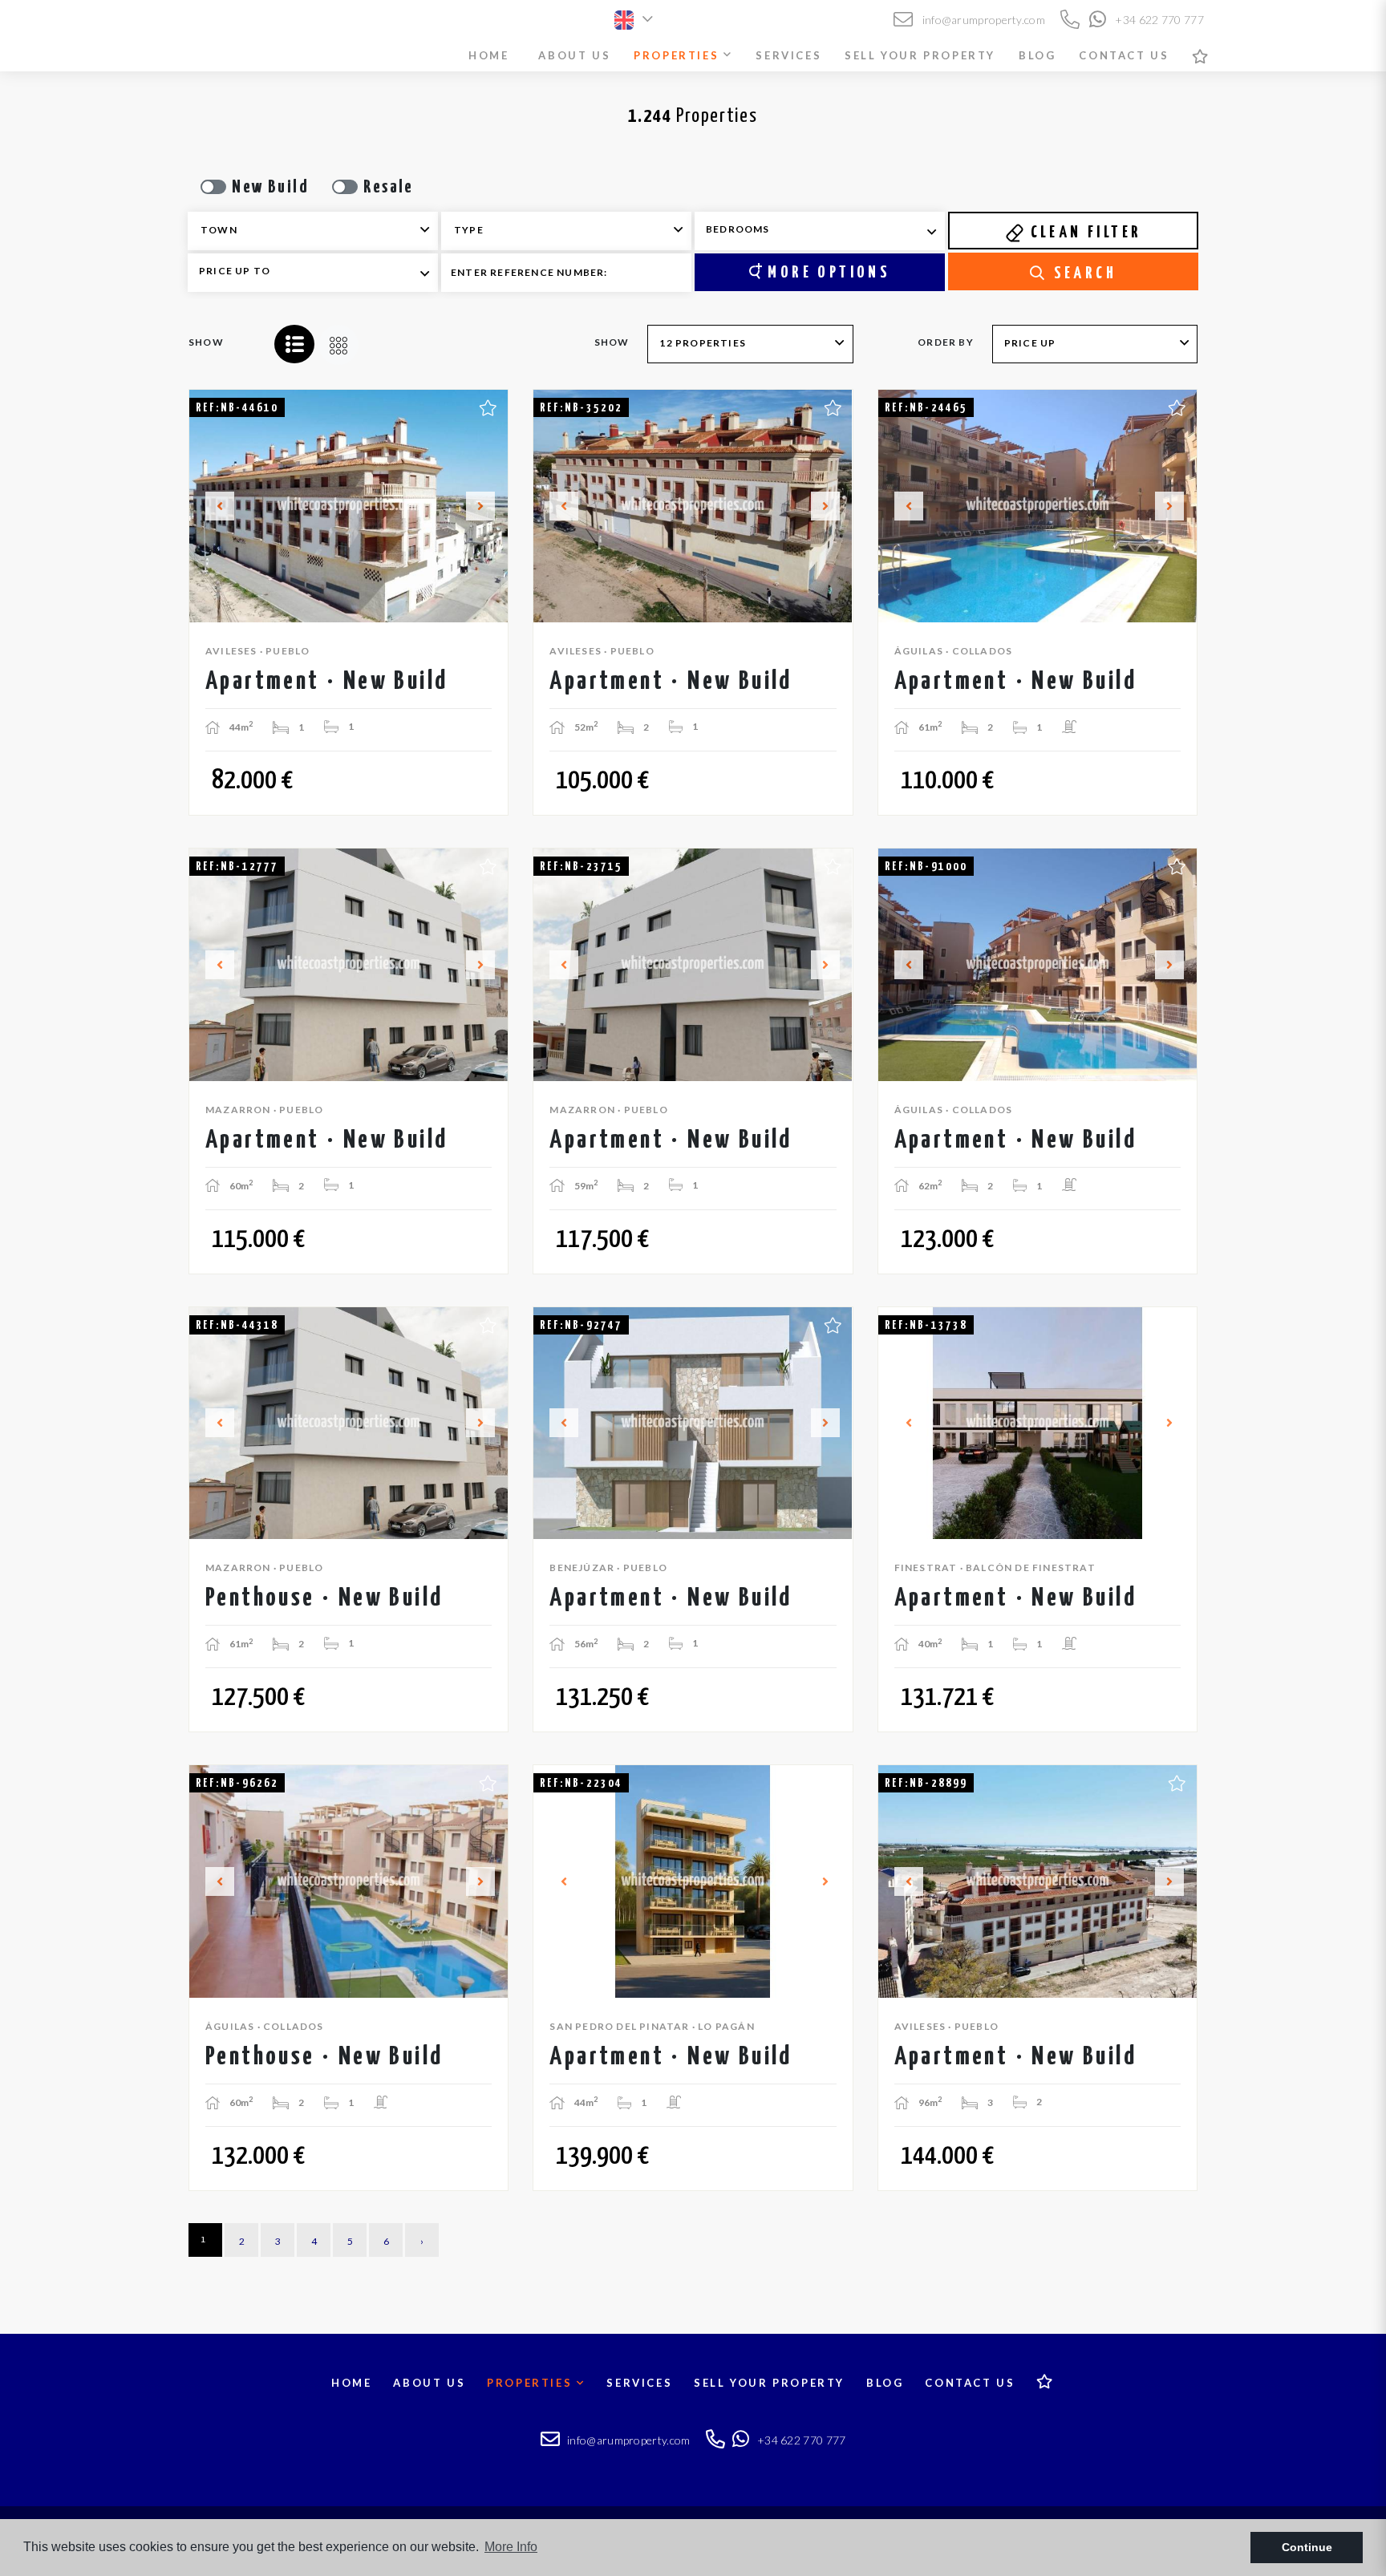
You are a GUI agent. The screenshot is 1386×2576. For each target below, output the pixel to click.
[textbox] (324, 230)
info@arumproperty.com (982, 20)
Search (1082, 273)
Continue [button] (1307, 2547)
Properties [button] (679, 55)
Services (788, 55)
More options (826, 273)
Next (487, 506)
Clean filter (1083, 233)
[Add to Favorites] (488, 406)
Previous (210, 506)
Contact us (1124, 55)
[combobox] (313, 231)
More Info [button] (511, 2547)
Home (488, 55)
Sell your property (920, 55)
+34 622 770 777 (1158, 20)
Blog (1037, 55)
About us (574, 55)
